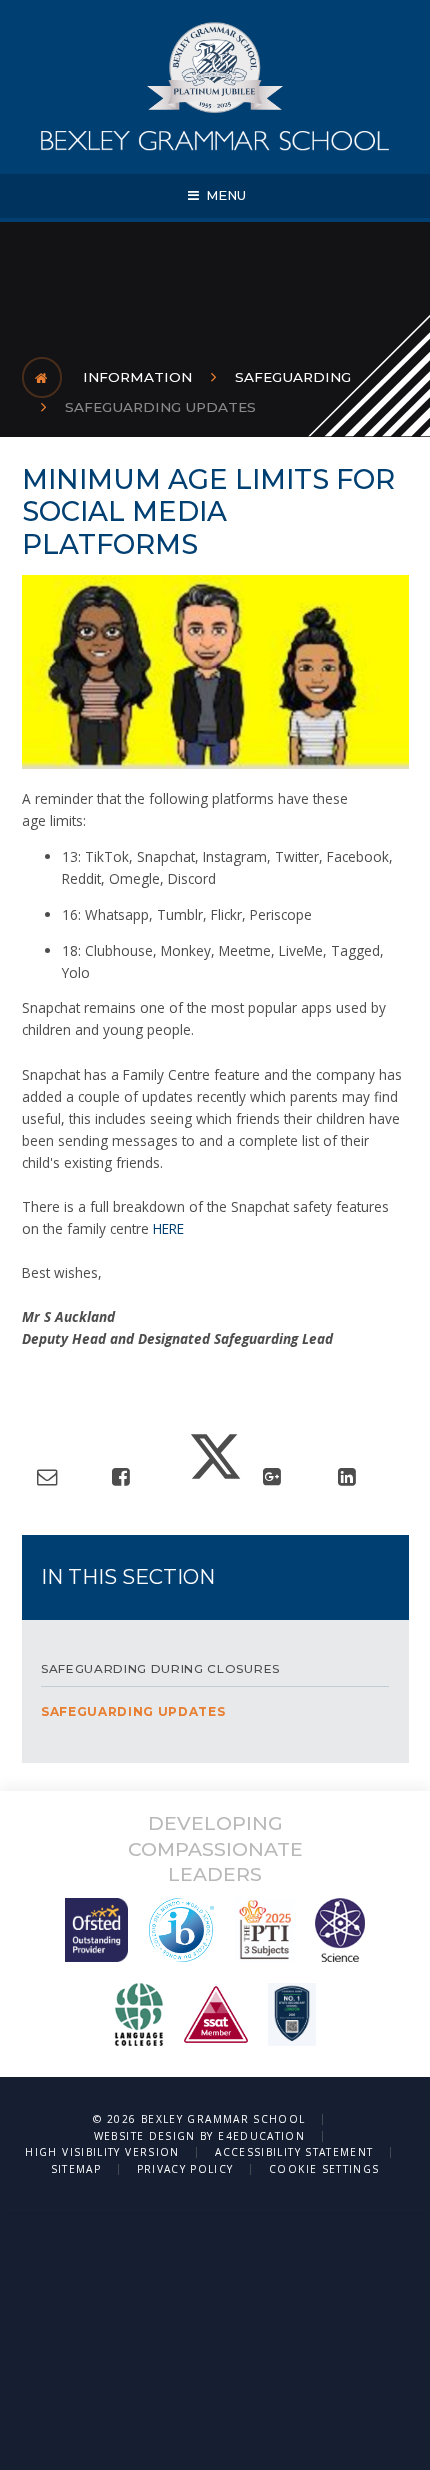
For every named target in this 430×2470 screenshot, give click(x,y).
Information (137, 377)
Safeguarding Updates (160, 407)
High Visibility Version (102, 2152)
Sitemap (76, 2169)
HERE (168, 1228)
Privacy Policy (185, 2169)
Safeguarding (293, 377)
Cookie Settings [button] (324, 2169)
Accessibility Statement (294, 2152)
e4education (261, 2136)
